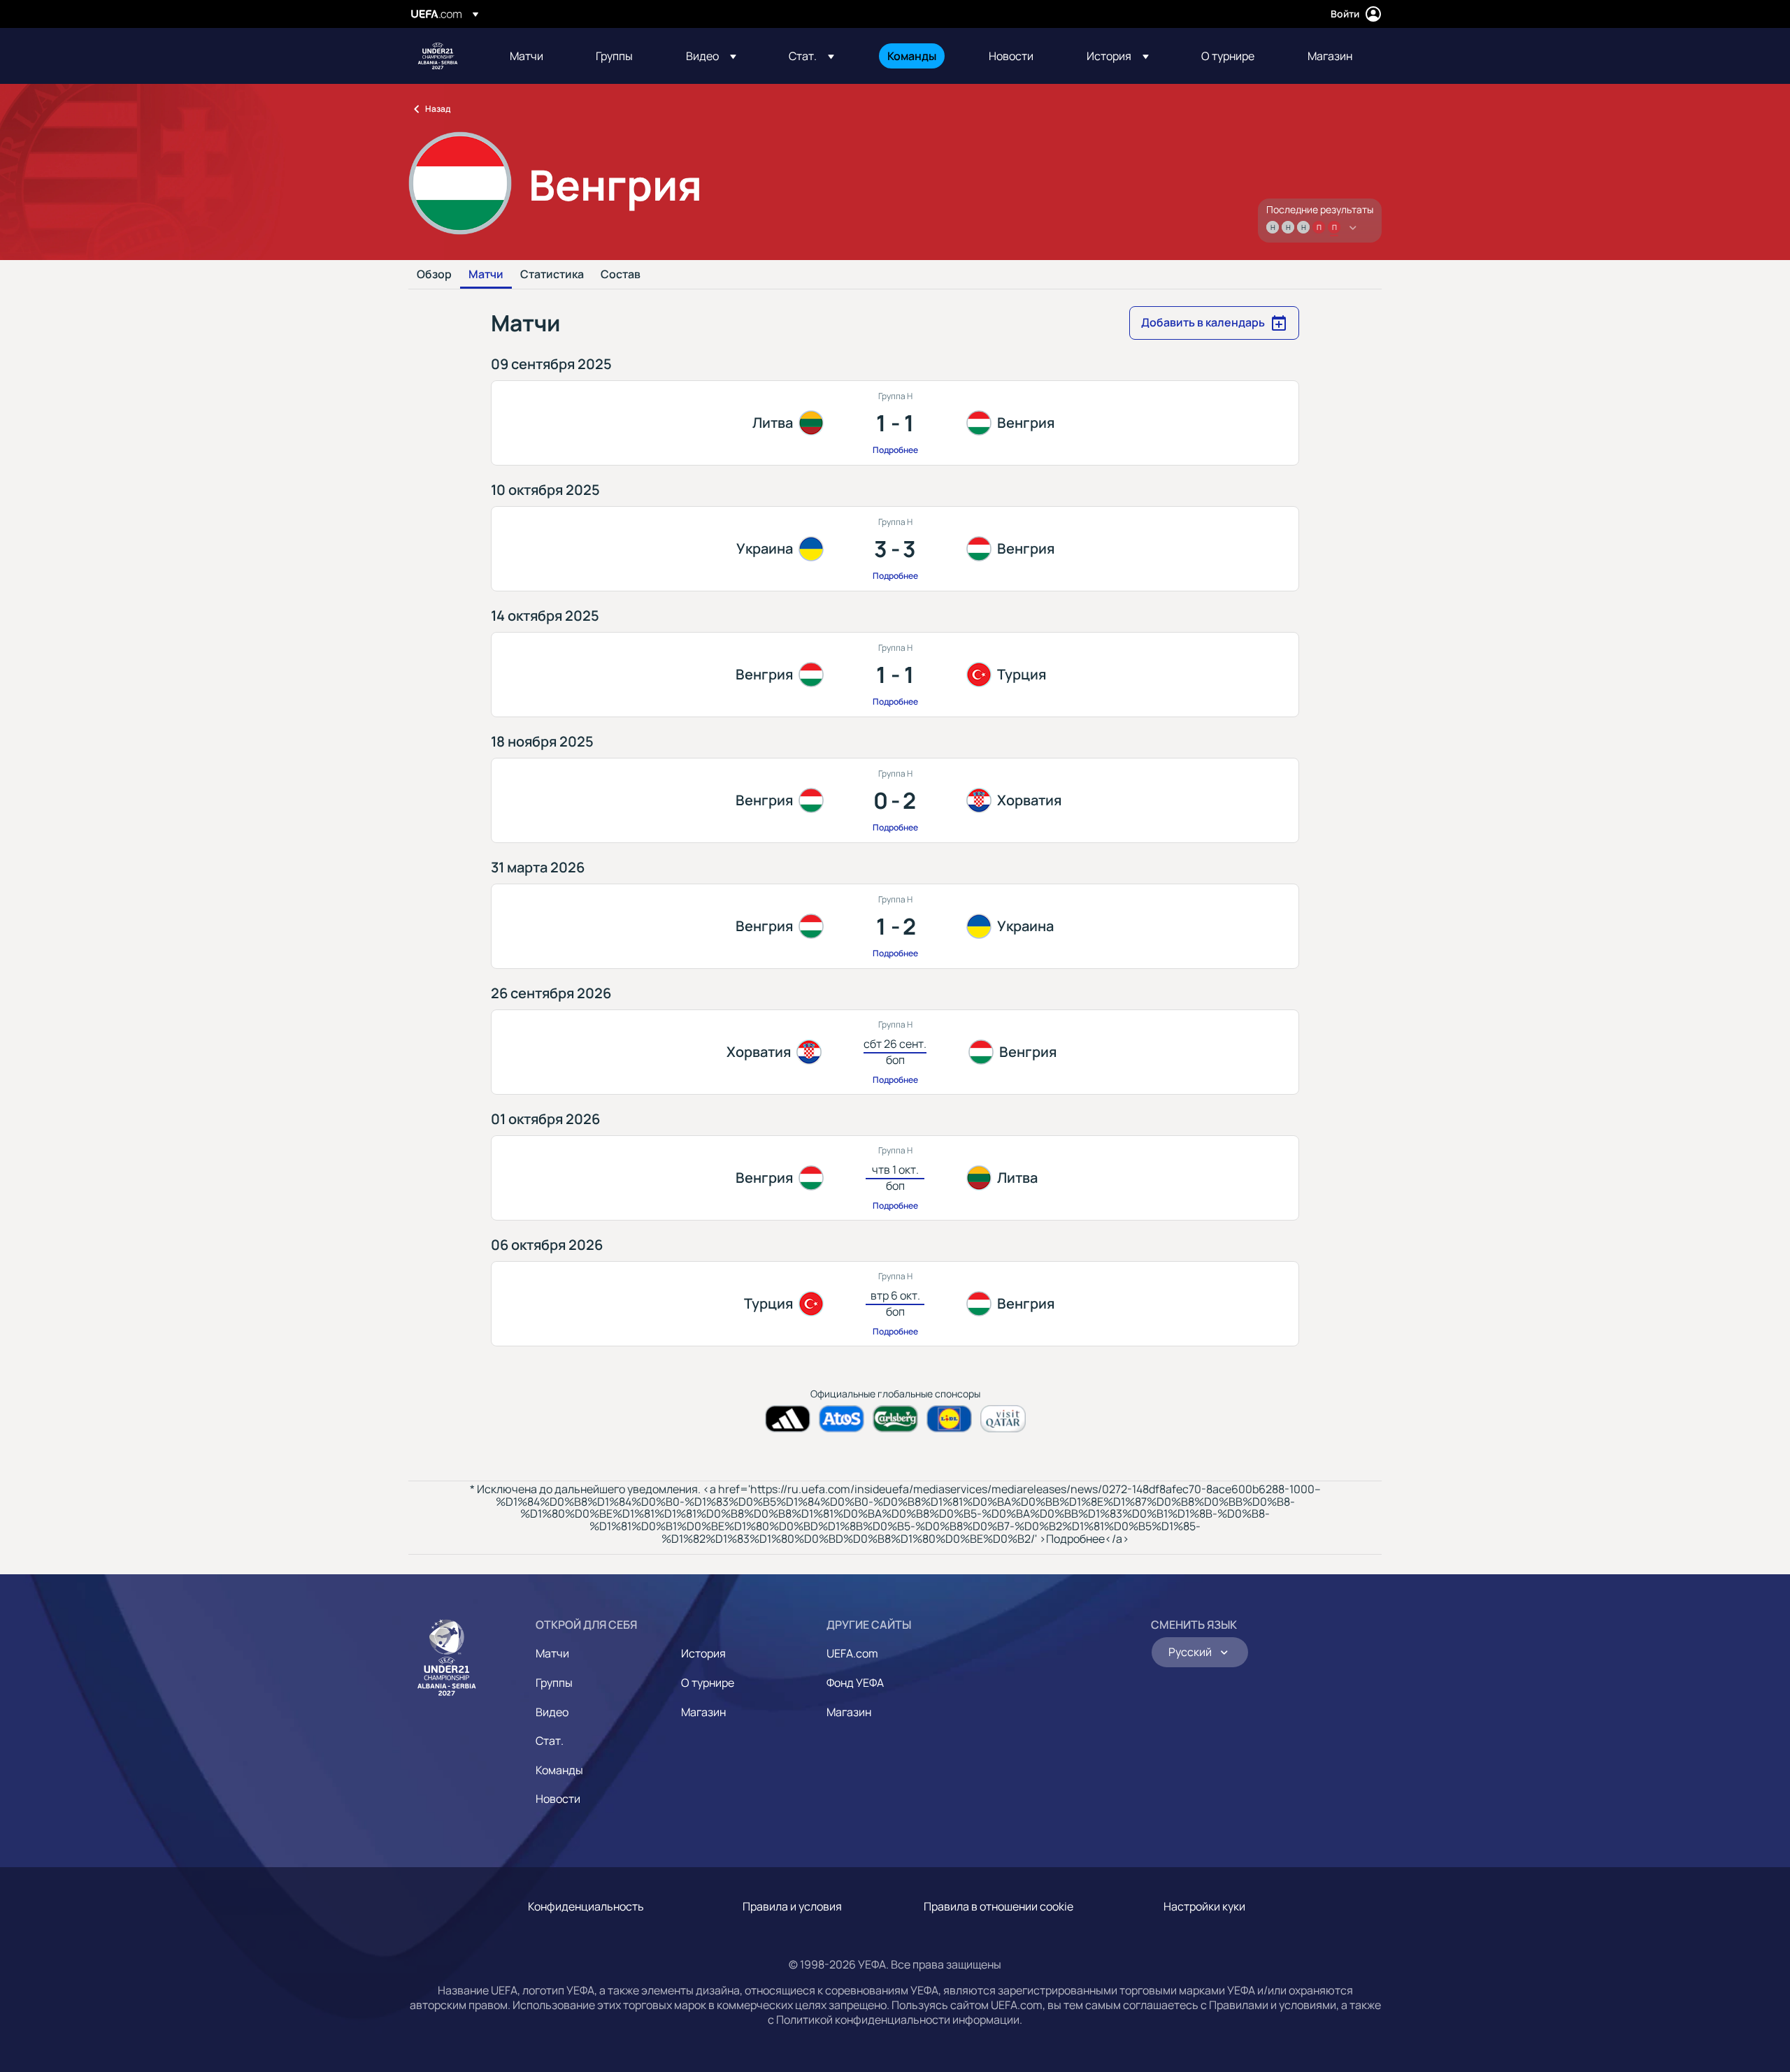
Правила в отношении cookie (998, 1906)
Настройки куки (1204, 1906)
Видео (552, 1712)
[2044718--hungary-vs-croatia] (895, 800)
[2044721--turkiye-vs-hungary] (895, 1304)
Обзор (434, 275)
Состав (621, 275)
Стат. (550, 1741)
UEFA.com (852, 1653)
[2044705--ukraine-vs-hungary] (895, 549)
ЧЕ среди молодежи (438, 56)
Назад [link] (438, 109)
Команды (559, 1770)
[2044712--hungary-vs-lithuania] (895, 1178)
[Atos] (842, 1419)
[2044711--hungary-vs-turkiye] (895, 675)
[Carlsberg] (895, 1419)
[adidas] (788, 1419)
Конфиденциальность (586, 1906)
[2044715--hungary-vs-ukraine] (895, 926)
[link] (527, 56)
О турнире (708, 1683)
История (703, 1653)
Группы (554, 1683)
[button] (711, 56)
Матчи (486, 275)
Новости (558, 1799)
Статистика (552, 275)
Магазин (703, 1712)
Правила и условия (792, 1906)
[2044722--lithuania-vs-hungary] (895, 423)
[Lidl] (949, 1419)
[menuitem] (535, 56)
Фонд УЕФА (855, 1683)
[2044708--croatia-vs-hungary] (895, 1052)
